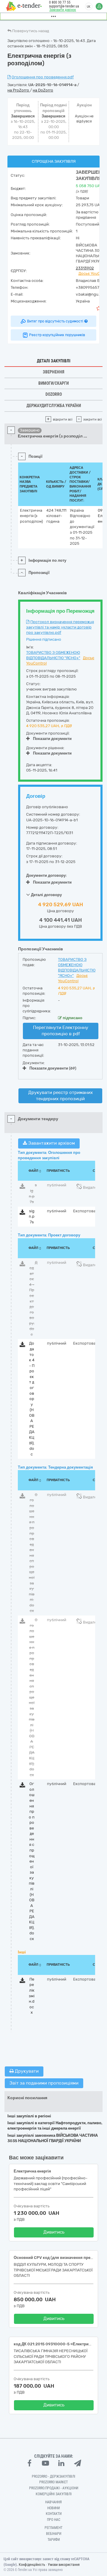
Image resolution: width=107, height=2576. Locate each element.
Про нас (54, 2520)
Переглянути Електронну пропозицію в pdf (61, 1031)
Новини (53, 2508)
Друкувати (26, 2071)
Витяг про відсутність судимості (55, 321)
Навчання (53, 2502)
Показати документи (52, 739)
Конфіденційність (32, 2565)
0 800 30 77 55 (60, 2)
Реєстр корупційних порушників (57, 335)
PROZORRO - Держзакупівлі (53, 2476)
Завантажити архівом (51, 1143)
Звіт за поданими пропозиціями (44, 2083)
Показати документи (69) (53, 1068)
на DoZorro (43, 90)
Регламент (53, 2528)
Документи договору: (47, 875)
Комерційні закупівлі (54, 2494)
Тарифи (54, 2540)
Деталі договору (46, 895)
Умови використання (64, 2565)
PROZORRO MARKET (53, 2482)
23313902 (85, 268)
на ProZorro (19, 90)
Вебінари (54, 2534)
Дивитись (54, 2232)
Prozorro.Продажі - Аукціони (54, 2488)
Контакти (54, 2514)
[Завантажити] (22, 1187)
